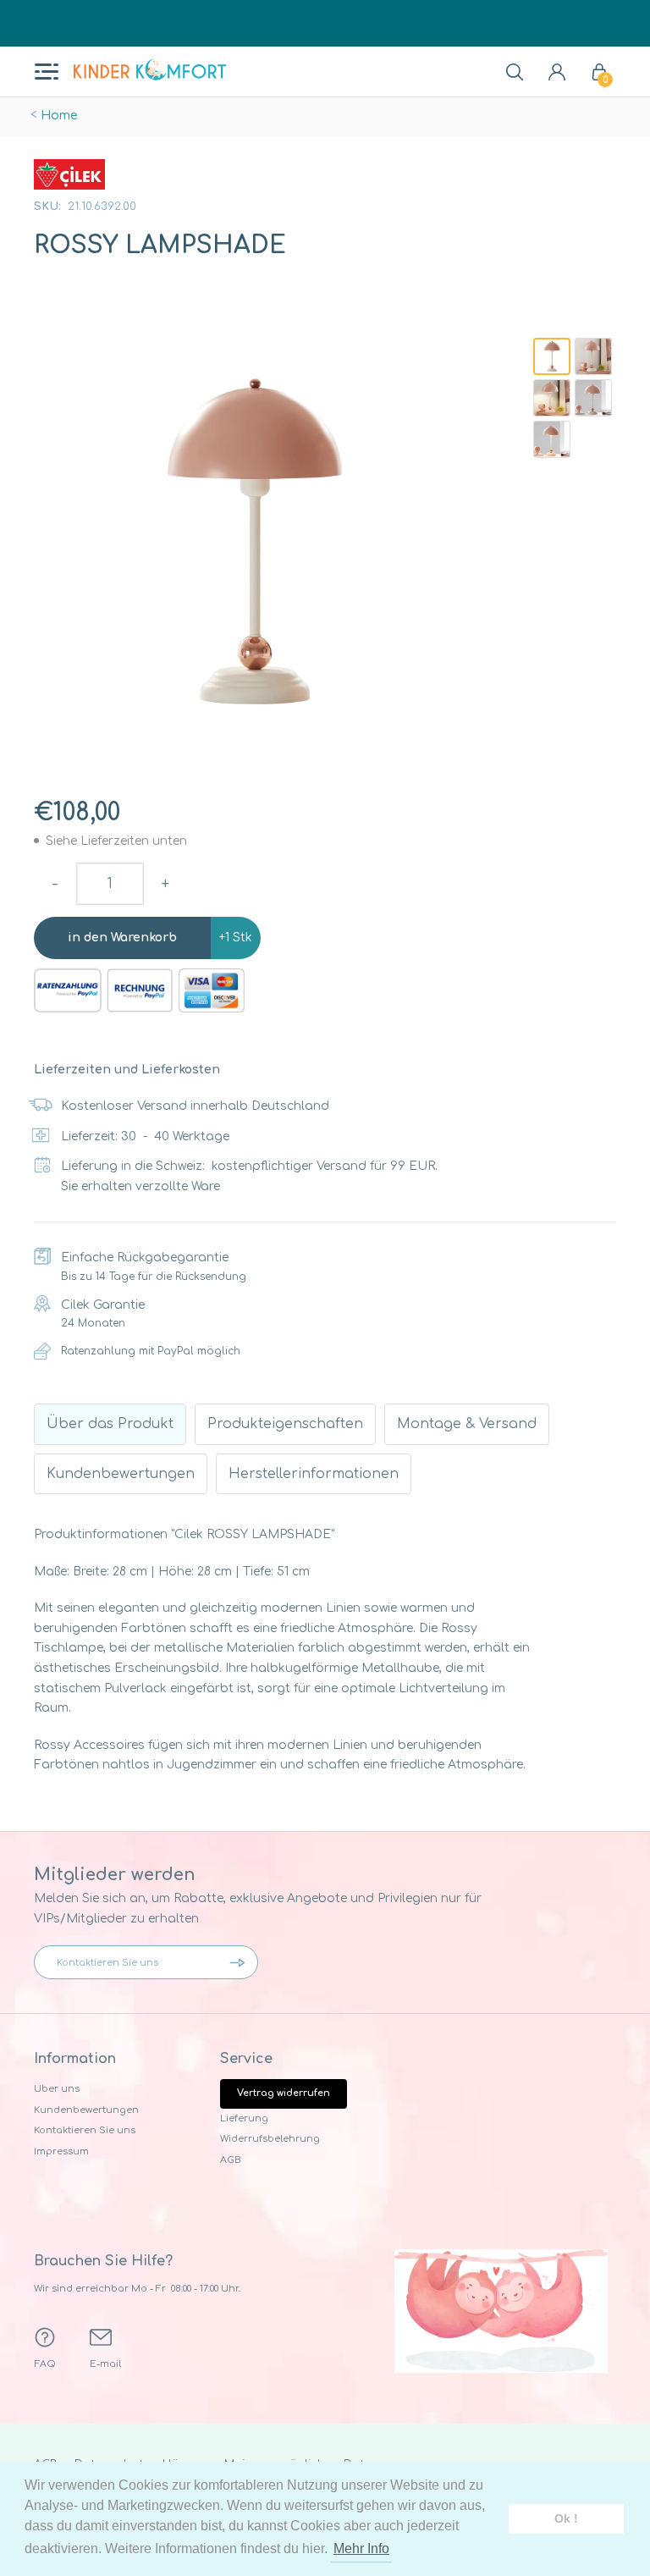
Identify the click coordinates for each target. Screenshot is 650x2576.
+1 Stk (236, 938)
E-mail (105, 2364)
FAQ (45, 2364)
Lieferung (244, 2118)
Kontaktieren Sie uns (85, 2130)
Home (59, 116)
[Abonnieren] (241, 1962)
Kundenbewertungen (86, 2110)
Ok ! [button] (566, 2518)
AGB (231, 2160)
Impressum (61, 2151)
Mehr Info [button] (361, 2548)
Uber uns (57, 2089)
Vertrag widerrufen (284, 2093)
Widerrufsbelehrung (270, 2139)
